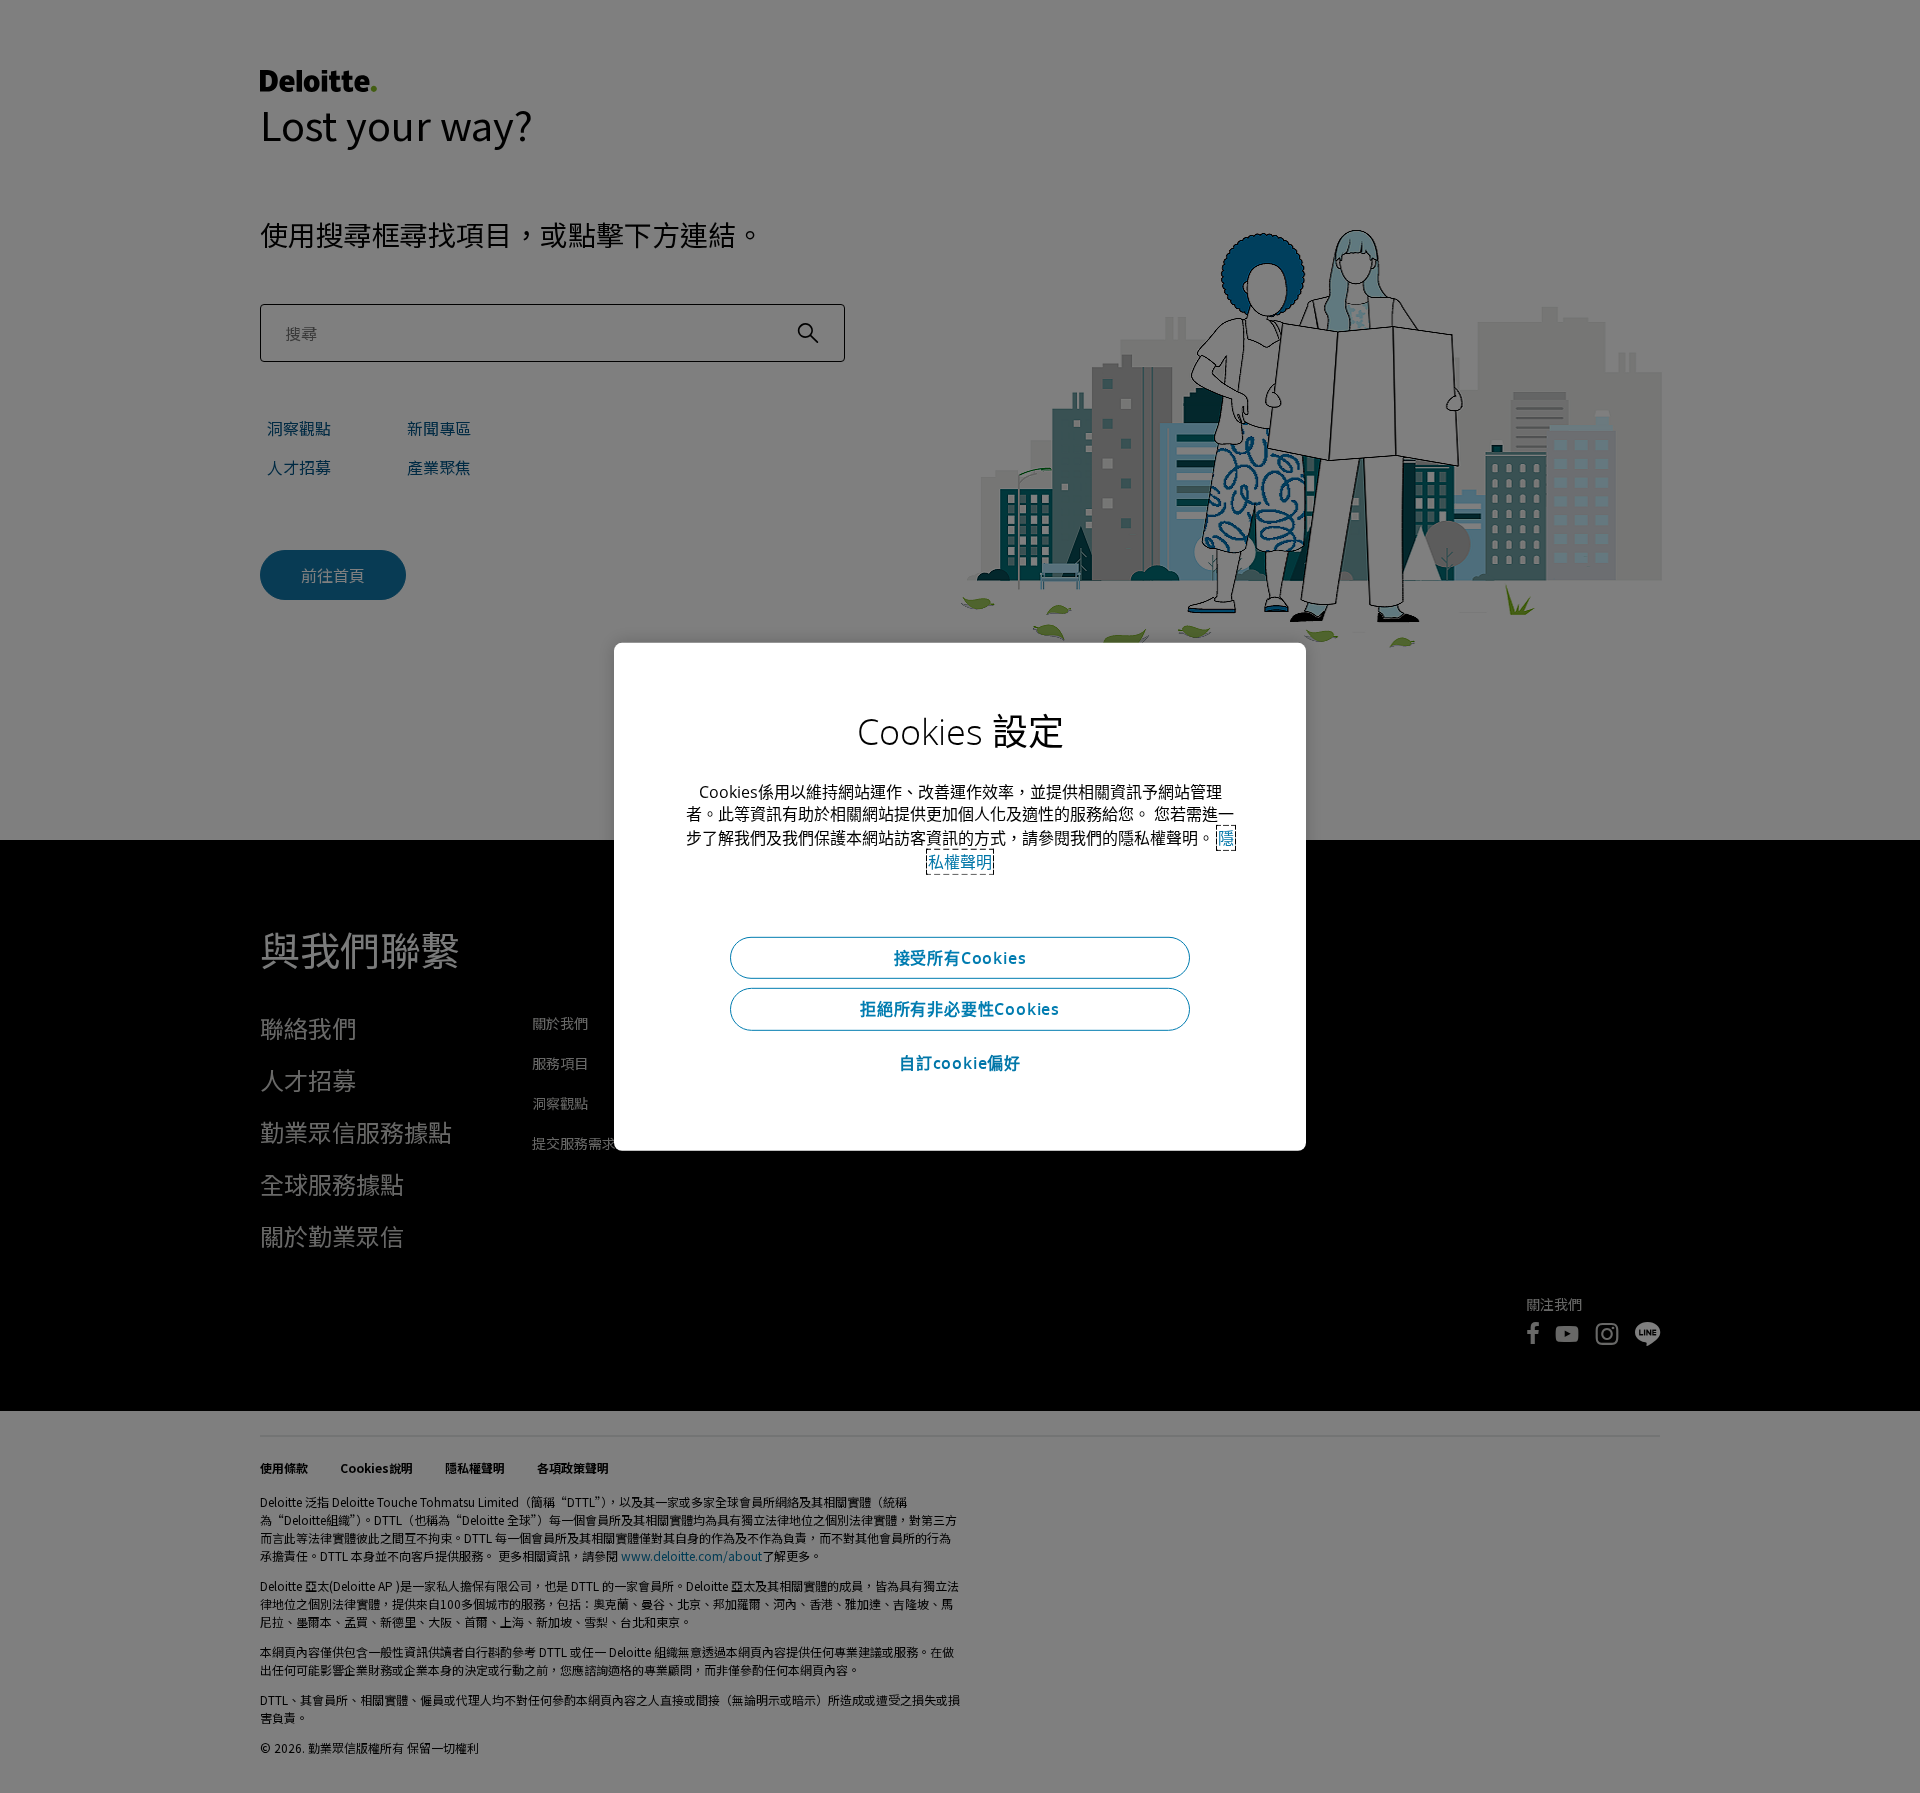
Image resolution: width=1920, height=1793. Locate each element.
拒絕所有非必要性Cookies (960, 1009)
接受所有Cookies (960, 957)
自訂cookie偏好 (960, 1063)
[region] (960, 896)
